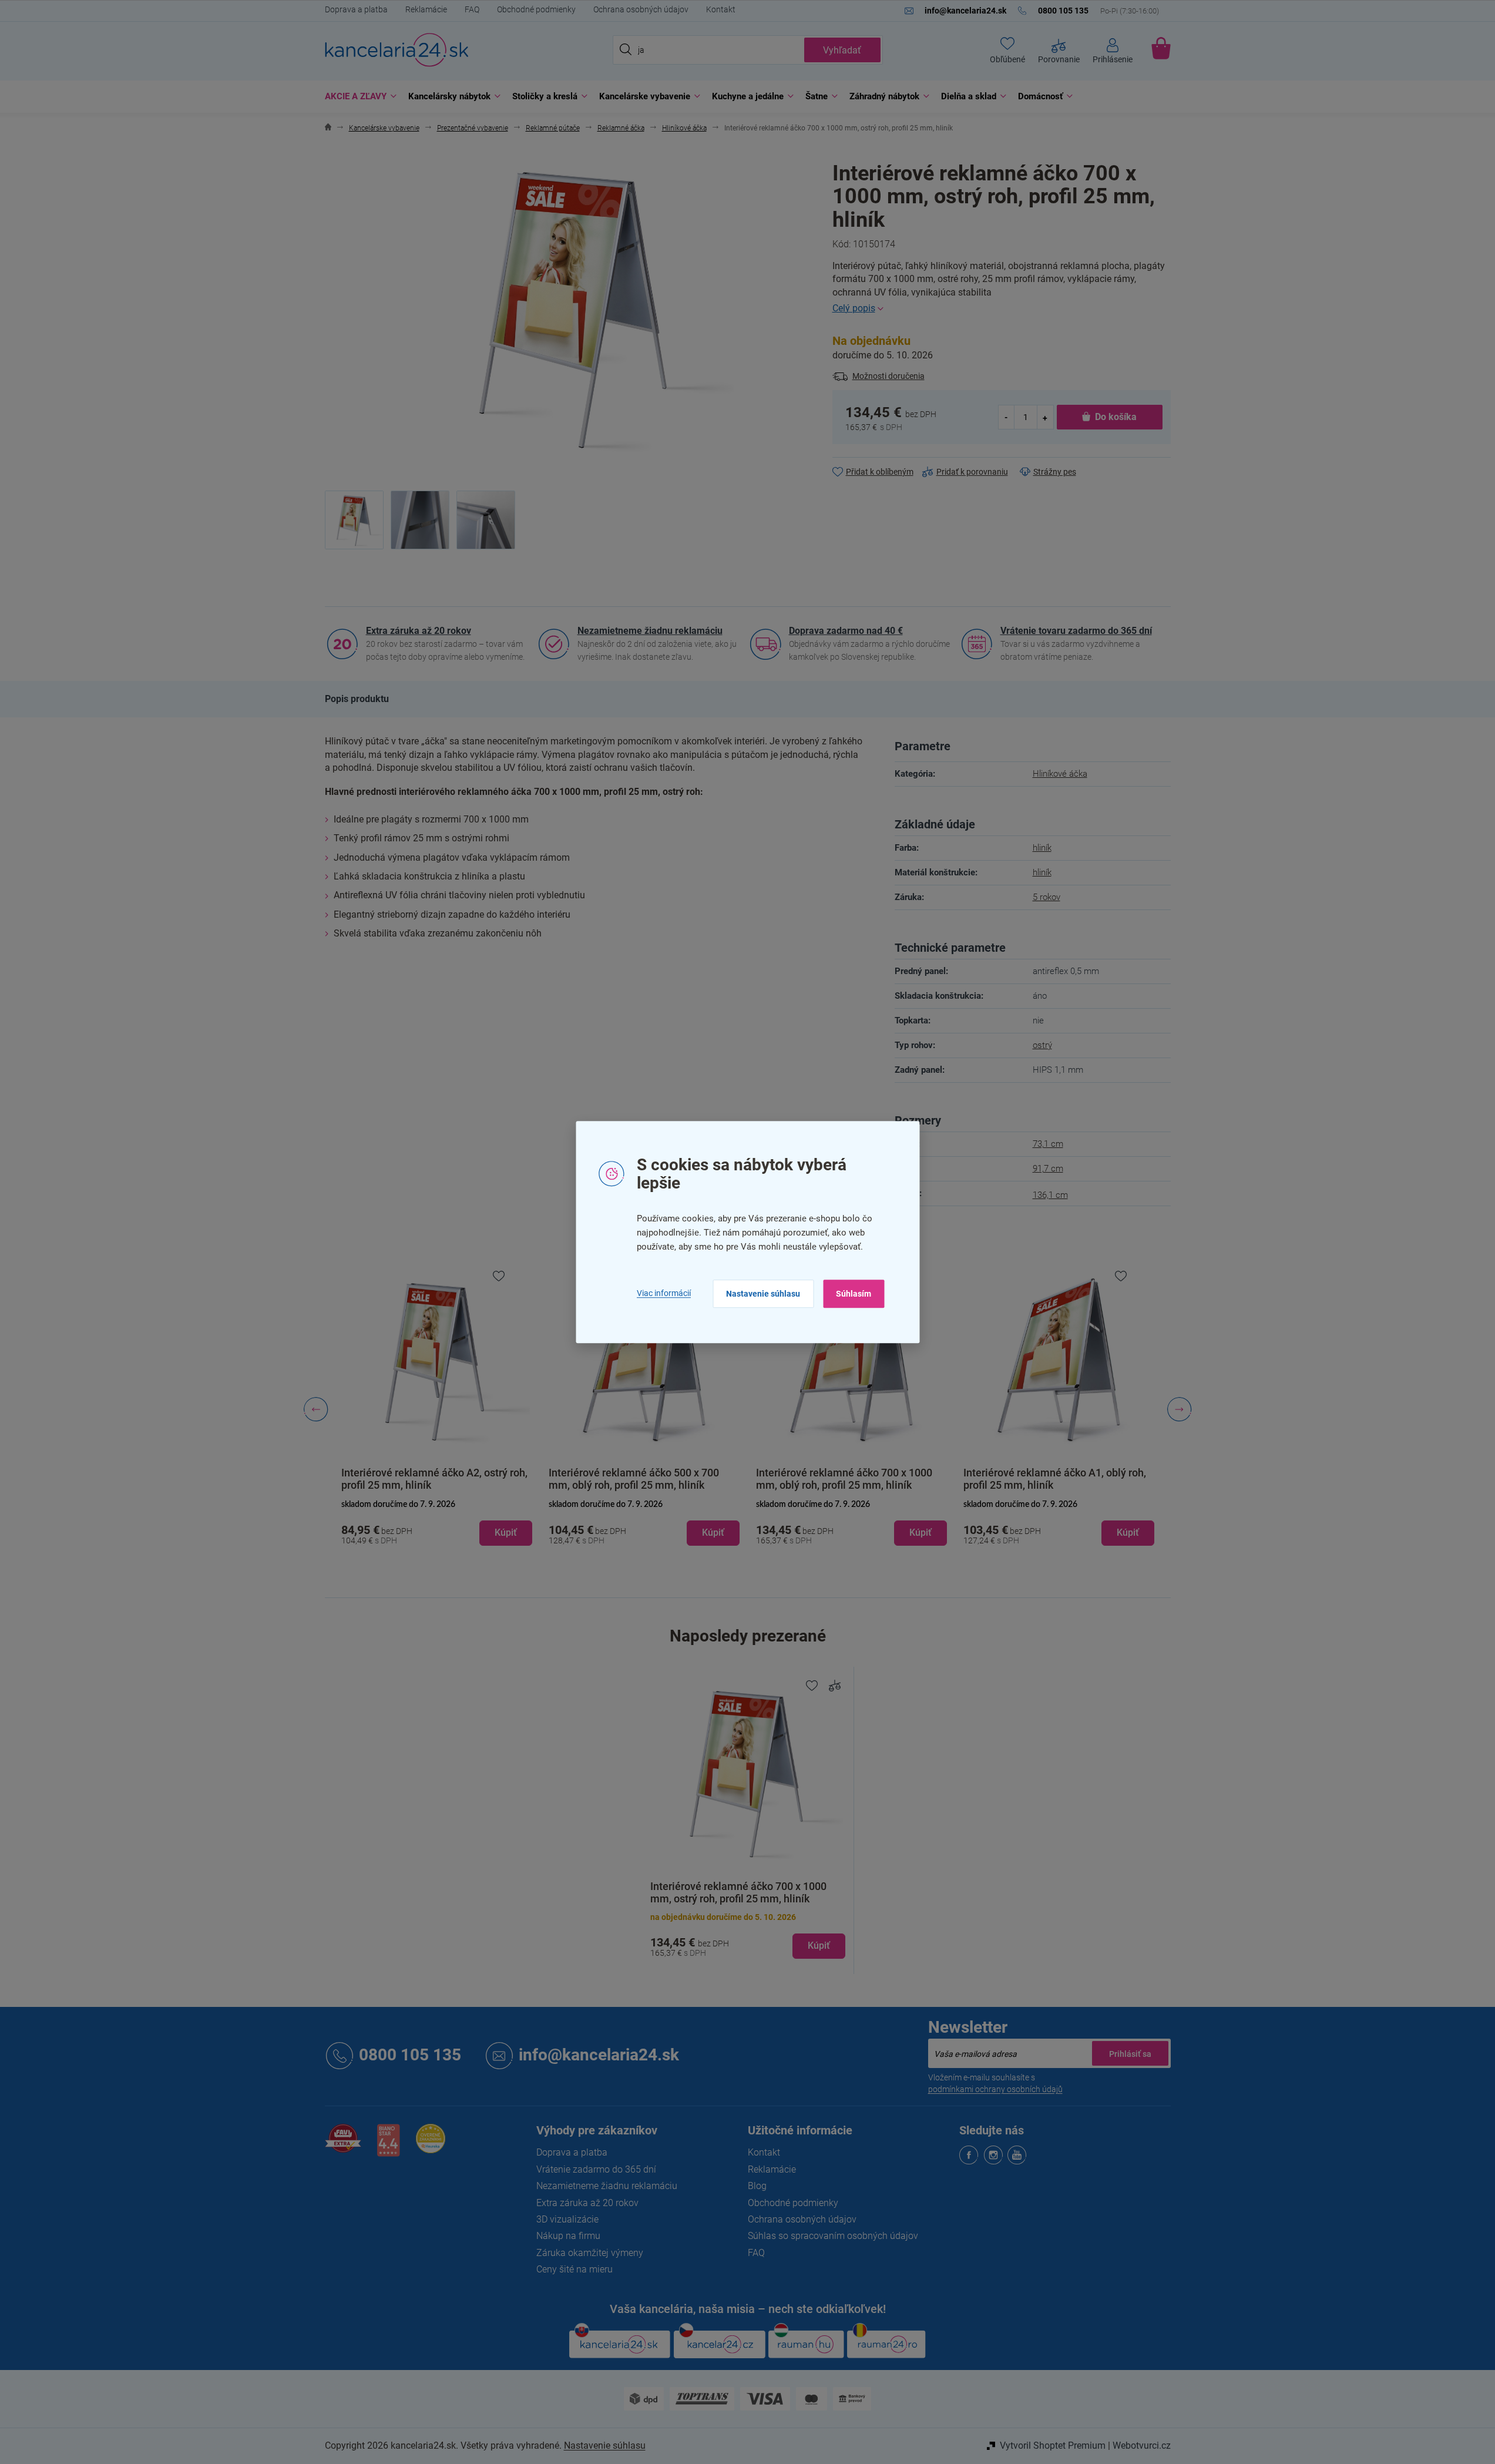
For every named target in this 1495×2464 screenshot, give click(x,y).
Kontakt (721, 9)
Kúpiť (819, 1946)
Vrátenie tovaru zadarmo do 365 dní (1076, 631)
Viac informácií (664, 1293)
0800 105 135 (410, 2055)
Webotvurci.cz (1142, 2445)
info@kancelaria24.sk (599, 2055)
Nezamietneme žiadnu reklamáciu (650, 631)
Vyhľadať (842, 50)
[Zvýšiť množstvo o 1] (1045, 417)
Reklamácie (426, 9)
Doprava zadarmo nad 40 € (846, 631)
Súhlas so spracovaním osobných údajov (833, 2236)
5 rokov (1046, 897)
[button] (437, 1523)
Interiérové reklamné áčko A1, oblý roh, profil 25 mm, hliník (1055, 1479)
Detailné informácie (1002, 308)
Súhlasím (854, 1294)
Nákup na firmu (568, 2236)
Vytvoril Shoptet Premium (1053, 2445)
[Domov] (328, 128)
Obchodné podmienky (536, 9)
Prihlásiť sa (1130, 2053)
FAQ (472, 9)
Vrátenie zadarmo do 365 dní (596, 2169)
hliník (1042, 848)
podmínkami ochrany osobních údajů (995, 2089)
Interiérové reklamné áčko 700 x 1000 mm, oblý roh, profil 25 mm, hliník (844, 1479)
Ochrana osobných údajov (641, 9)
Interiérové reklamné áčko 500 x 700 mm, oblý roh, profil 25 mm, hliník (634, 1479)
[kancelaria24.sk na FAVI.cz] (343, 2145)
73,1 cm (1048, 1144)
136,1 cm (1050, 1195)
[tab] (357, 699)
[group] (437, 1409)
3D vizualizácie (567, 2219)
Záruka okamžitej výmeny (590, 2253)
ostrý (1042, 1045)
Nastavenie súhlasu (763, 1294)
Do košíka (1116, 417)
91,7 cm (1048, 1169)
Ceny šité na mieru (575, 2269)
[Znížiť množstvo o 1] (1007, 417)
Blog (757, 2186)
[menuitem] (358, 97)
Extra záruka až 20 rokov (419, 631)
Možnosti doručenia (888, 376)
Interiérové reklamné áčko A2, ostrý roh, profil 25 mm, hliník (434, 1479)
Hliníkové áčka (1060, 774)
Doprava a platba (356, 9)
